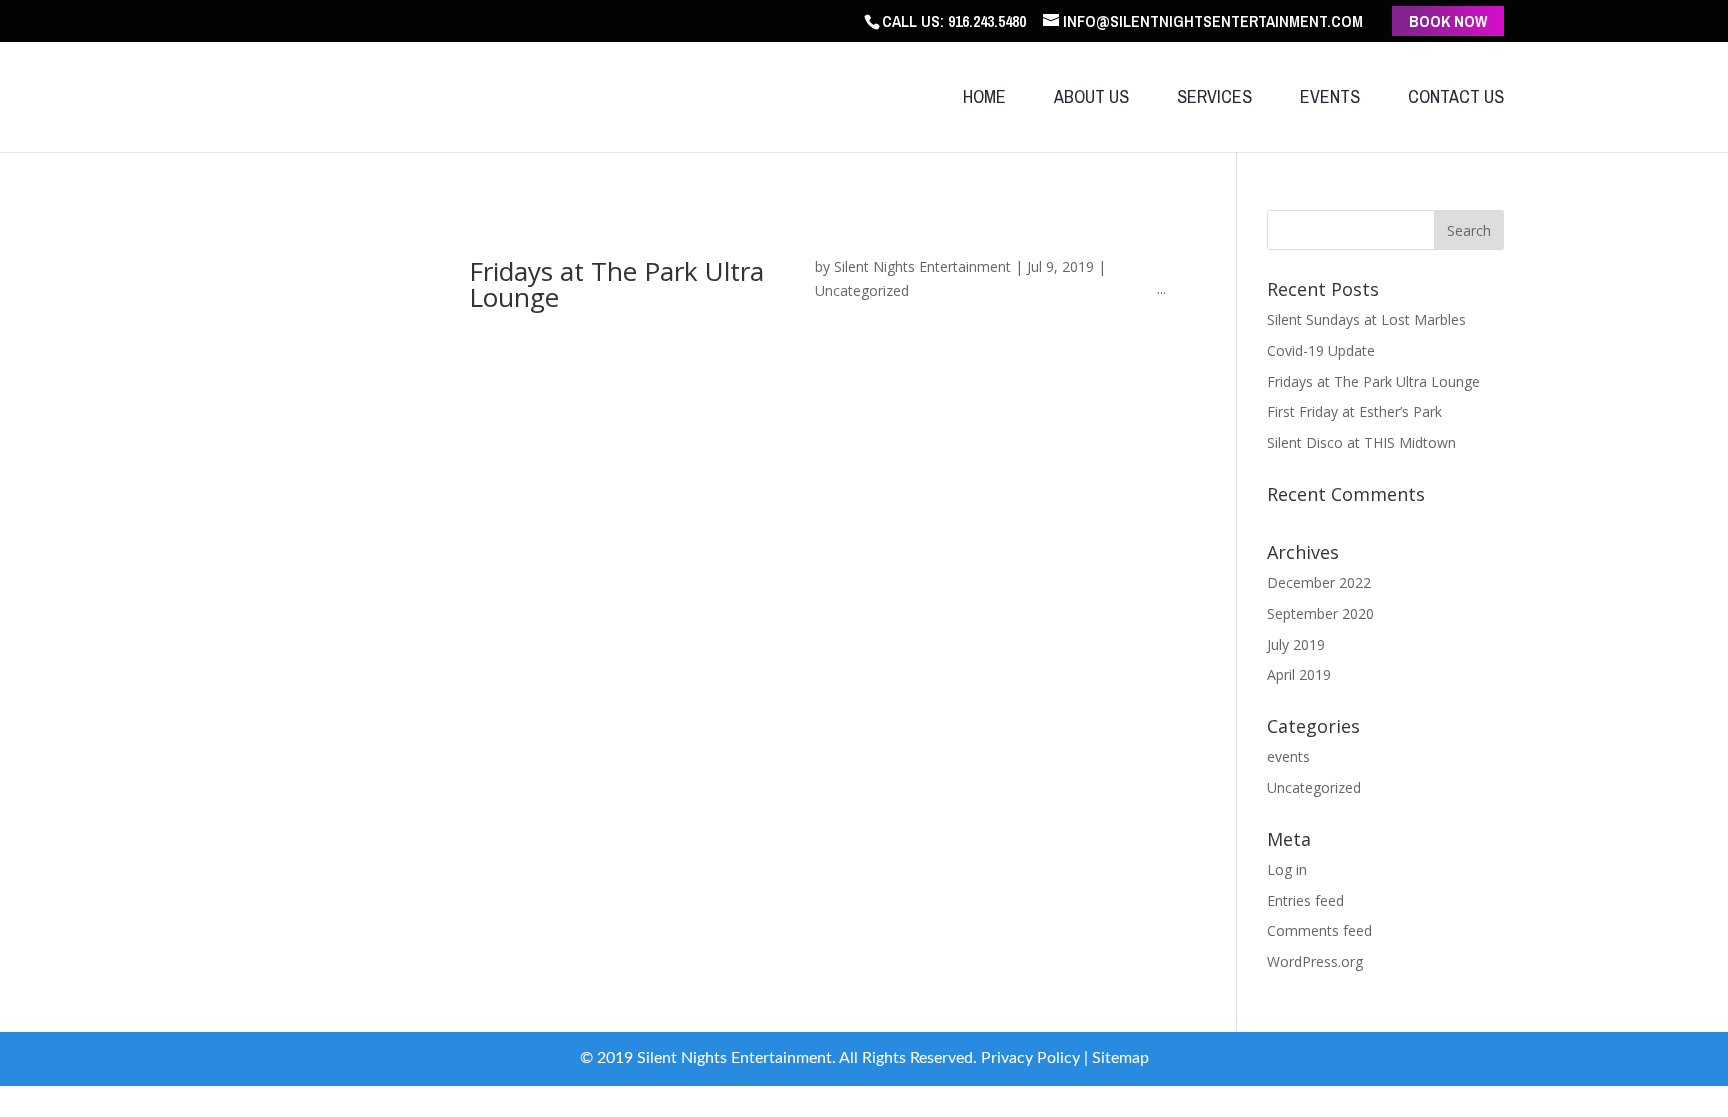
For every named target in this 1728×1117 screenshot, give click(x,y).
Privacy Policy (1030, 1058)
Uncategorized (862, 290)
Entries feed (1305, 900)
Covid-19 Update (1321, 350)
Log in (1287, 869)
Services (1214, 99)
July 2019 (1296, 644)
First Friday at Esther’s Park (1354, 411)
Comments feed (1319, 930)
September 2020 (1320, 613)
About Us (1091, 99)
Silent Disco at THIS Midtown (1361, 442)
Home (984, 99)
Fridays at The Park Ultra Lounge (616, 284)
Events (1330, 99)
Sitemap (1120, 1058)
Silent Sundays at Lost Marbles (1366, 319)
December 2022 (1319, 582)
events (1288, 756)
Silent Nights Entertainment (922, 266)
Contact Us (1456, 99)
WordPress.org (1315, 961)
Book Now (1448, 21)
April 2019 (1299, 674)
